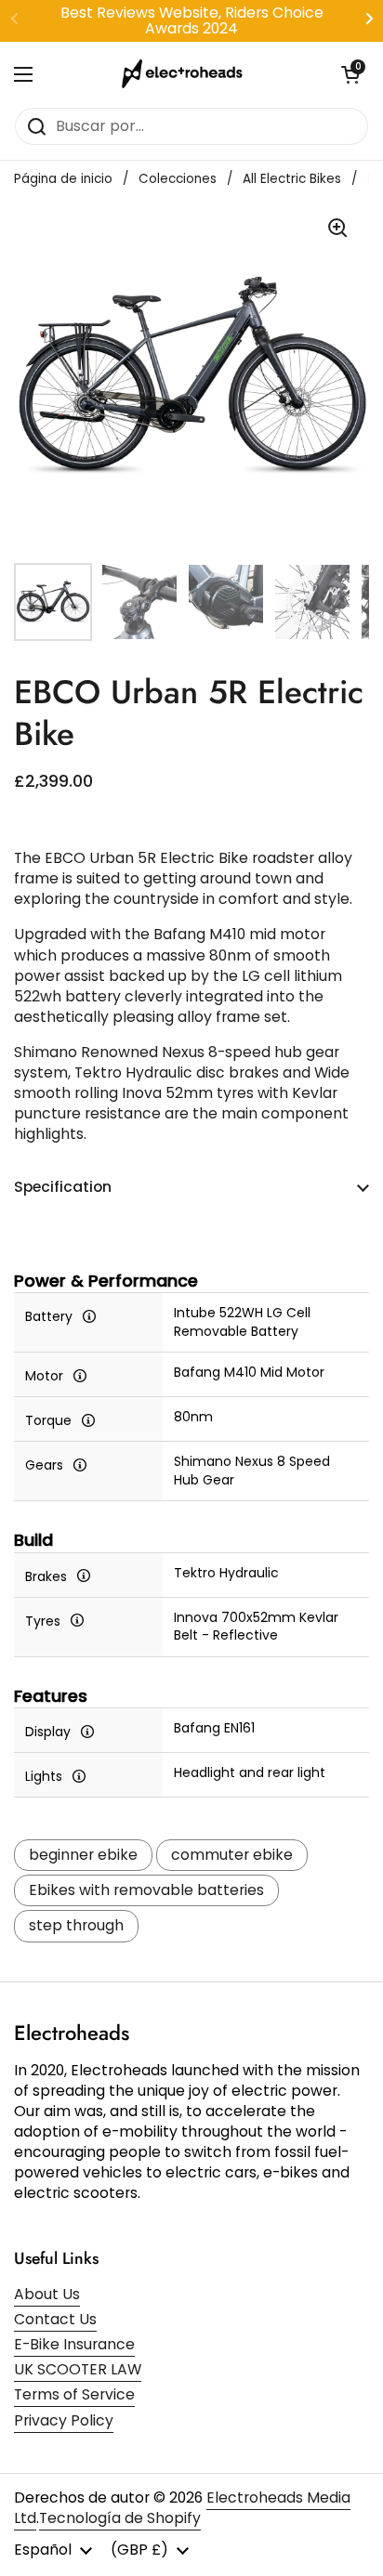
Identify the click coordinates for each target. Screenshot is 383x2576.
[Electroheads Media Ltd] (187, 74)
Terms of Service (74, 2394)
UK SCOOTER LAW (78, 2369)
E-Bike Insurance (74, 2344)
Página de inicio (63, 179)
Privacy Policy (64, 2420)
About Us (47, 2294)
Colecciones (178, 179)
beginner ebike (83, 1855)
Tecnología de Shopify (120, 2518)
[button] (350, 74)
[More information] (89, 1315)
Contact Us (55, 2319)
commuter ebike (232, 1855)
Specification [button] (63, 1187)
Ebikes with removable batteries (146, 1890)
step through (76, 1925)
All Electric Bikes (292, 179)
